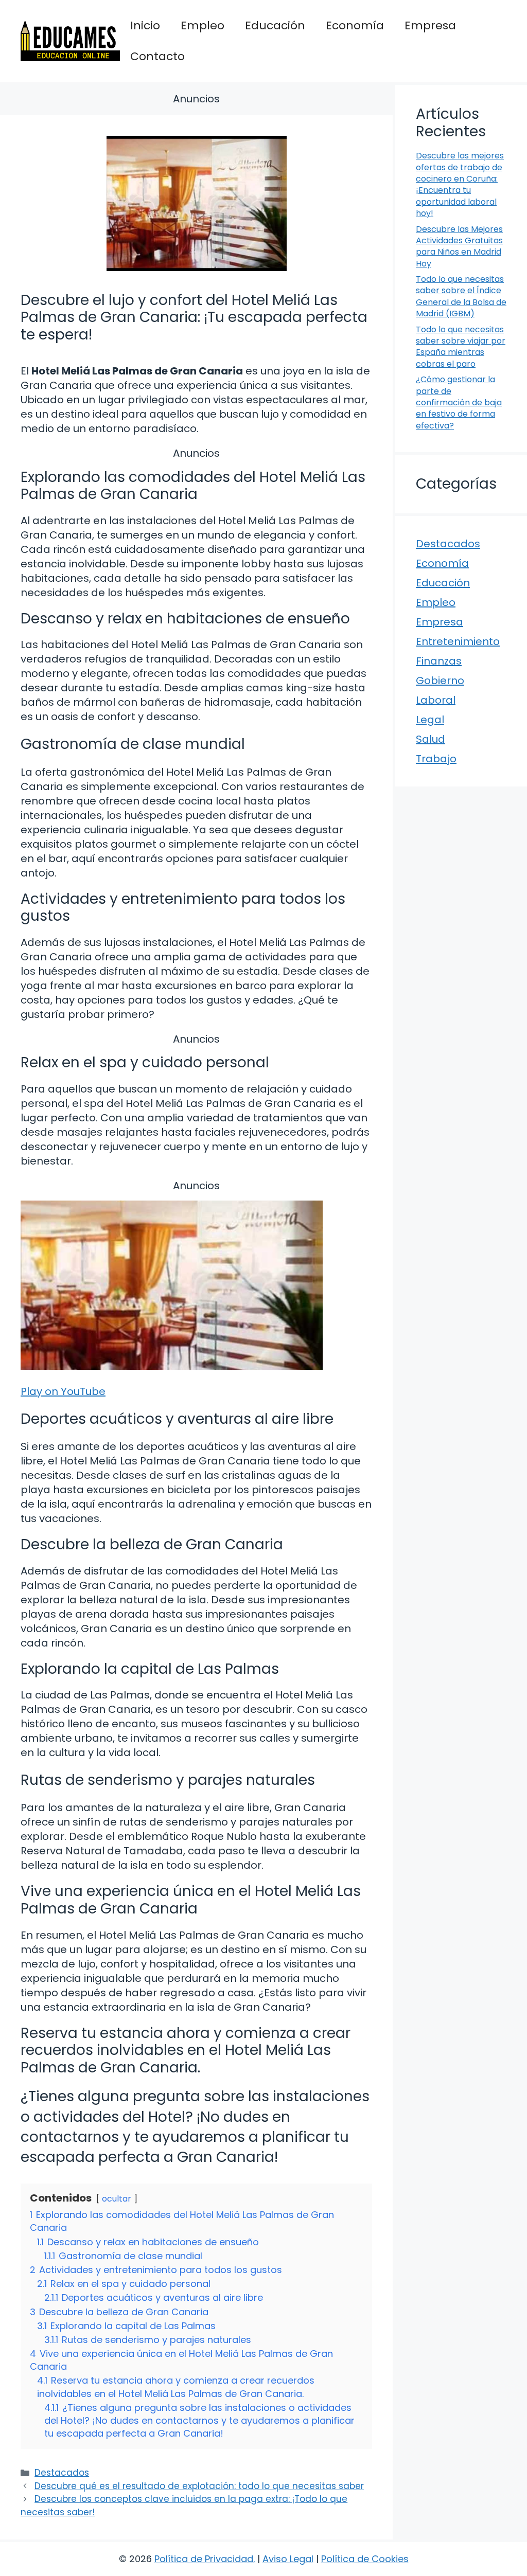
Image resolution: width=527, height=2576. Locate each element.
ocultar (117, 2199)
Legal (430, 720)
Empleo (203, 25)
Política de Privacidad (204, 2559)
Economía (355, 25)
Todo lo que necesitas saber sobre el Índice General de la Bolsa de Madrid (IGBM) (461, 296)
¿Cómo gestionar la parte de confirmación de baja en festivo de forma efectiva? (459, 402)
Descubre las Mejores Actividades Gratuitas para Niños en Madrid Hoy (459, 246)
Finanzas (439, 661)
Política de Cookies (365, 2559)
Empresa (430, 25)
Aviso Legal (288, 2559)
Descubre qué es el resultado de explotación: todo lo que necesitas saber (199, 2486)
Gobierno (440, 681)
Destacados (62, 2473)
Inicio (145, 25)
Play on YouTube (63, 1391)
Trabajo (436, 759)
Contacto (157, 56)
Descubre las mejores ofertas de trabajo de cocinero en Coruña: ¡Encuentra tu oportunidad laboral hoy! (460, 184)
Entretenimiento (458, 641)
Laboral (436, 700)
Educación (275, 25)
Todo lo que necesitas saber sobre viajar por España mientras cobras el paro (461, 347)
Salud (431, 739)
